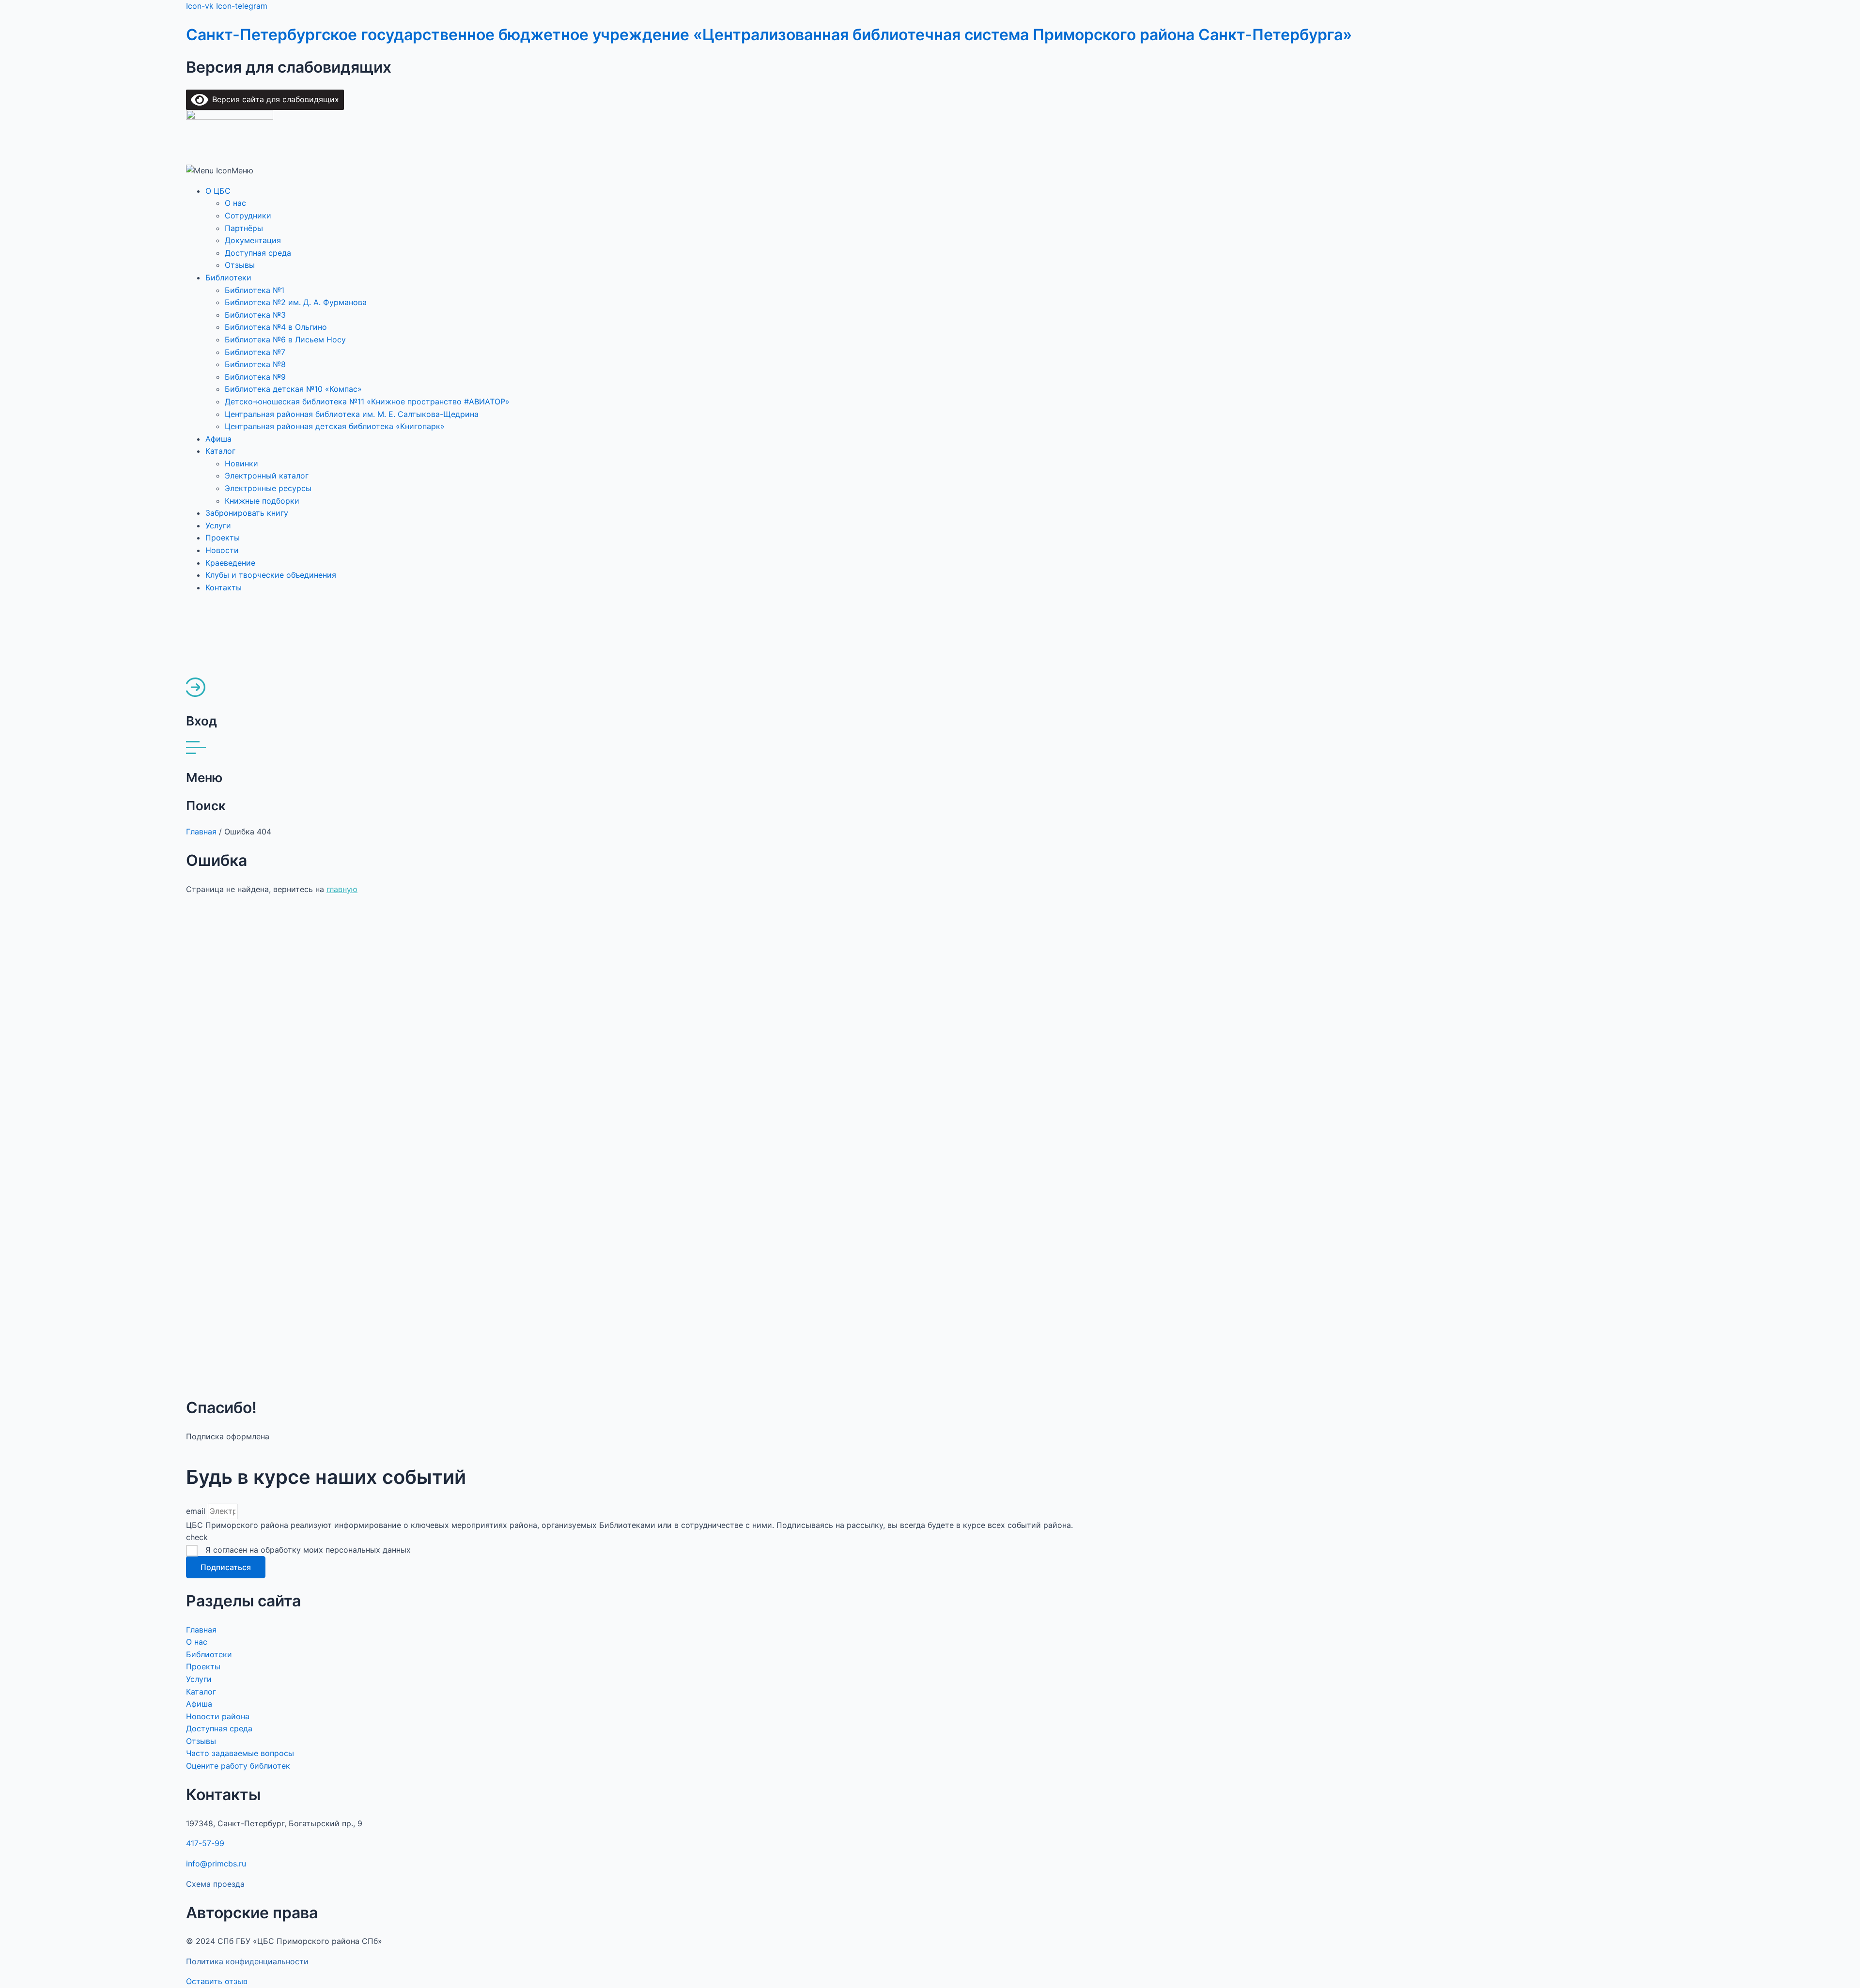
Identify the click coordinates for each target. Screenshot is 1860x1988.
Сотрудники (248, 216)
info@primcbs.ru (216, 1864)
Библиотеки (228, 277)
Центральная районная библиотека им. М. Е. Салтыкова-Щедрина (352, 414)
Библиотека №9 (255, 377)
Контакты (224, 587)
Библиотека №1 (255, 290)
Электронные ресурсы (268, 488)
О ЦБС (218, 191)
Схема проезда (215, 1884)
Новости (222, 550)
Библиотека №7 (255, 352)
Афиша (218, 439)
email (197, 1511)
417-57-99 (205, 1843)
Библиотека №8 (255, 364)
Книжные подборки (262, 501)
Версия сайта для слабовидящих (274, 99)
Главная (201, 832)
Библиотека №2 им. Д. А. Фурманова (296, 302)
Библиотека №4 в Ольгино (276, 327)
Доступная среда (258, 253)
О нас (235, 203)
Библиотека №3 (255, 315)
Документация (253, 240)
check (197, 1537)
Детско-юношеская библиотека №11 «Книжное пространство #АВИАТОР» (367, 401)
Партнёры (244, 228)
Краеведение (230, 563)
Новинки (241, 463)
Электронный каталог (267, 476)
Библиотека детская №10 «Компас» (293, 389)
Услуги (218, 525)
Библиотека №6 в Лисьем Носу (285, 339)
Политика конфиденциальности (247, 1961)
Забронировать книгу (247, 513)
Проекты (223, 538)
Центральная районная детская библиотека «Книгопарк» (335, 426)
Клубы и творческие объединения (271, 575)
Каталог (220, 451)
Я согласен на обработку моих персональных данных (308, 1550)
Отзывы (240, 265)
